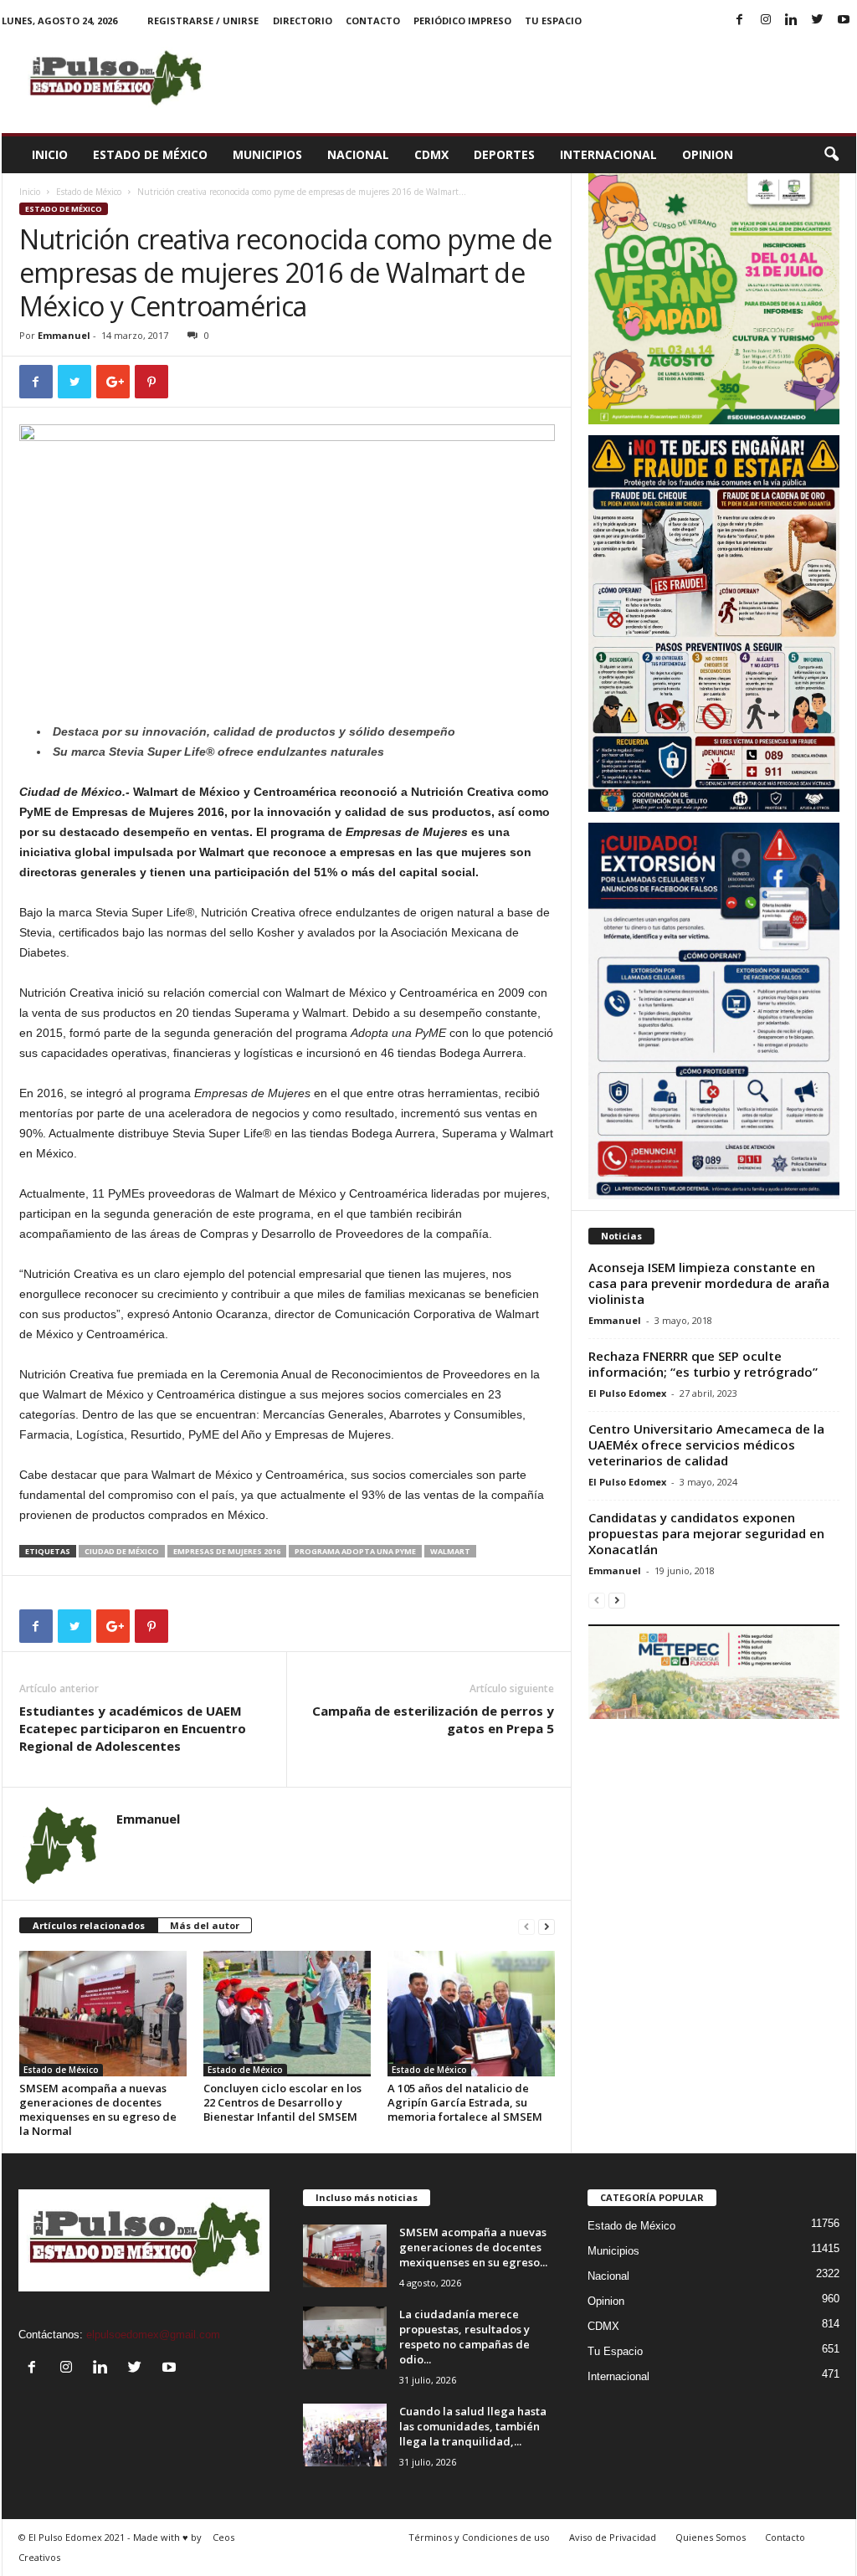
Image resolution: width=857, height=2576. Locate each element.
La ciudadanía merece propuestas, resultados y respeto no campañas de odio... (464, 2337)
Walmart (450, 1551)
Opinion (708, 154)
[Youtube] (844, 21)
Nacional (358, 154)
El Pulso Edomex (627, 1393)
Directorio (303, 21)
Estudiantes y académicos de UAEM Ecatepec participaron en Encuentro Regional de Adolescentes (133, 1728)
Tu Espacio (553, 21)
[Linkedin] (792, 21)
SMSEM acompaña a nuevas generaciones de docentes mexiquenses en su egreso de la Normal (98, 2109)
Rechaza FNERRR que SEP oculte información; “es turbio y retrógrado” (703, 1364)
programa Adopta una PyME (355, 1551)
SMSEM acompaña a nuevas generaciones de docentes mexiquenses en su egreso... (473, 2247)
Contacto (373, 21)
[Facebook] (740, 21)
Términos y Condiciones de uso (479, 2537)
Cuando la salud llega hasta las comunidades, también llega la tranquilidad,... (473, 2426)
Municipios (267, 154)
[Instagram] (766, 21)
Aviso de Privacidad (613, 2537)
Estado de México (150, 154)
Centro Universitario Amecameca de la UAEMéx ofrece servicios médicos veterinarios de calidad (706, 1445)
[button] (831, 155)
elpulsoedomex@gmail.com (153, 2335)
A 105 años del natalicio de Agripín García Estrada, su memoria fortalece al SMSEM (465, 2102)
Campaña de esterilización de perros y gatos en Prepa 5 (433, 1719)
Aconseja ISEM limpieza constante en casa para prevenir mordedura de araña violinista (709, 1283)
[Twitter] (818, 21)
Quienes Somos (711, 2537)
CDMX (431, 154)
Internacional (608, 154)
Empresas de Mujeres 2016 (227, 1551)
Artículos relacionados (89, 1925)
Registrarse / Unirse (203, 21)
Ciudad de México (122, 1551)
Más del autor (205, 1925)
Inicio (50, 154)
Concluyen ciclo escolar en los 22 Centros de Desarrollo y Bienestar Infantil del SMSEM (282, 2102)
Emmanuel (64, 335)
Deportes (504, 154)
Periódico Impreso (462, 21)
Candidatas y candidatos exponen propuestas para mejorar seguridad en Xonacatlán (706, 1533)
